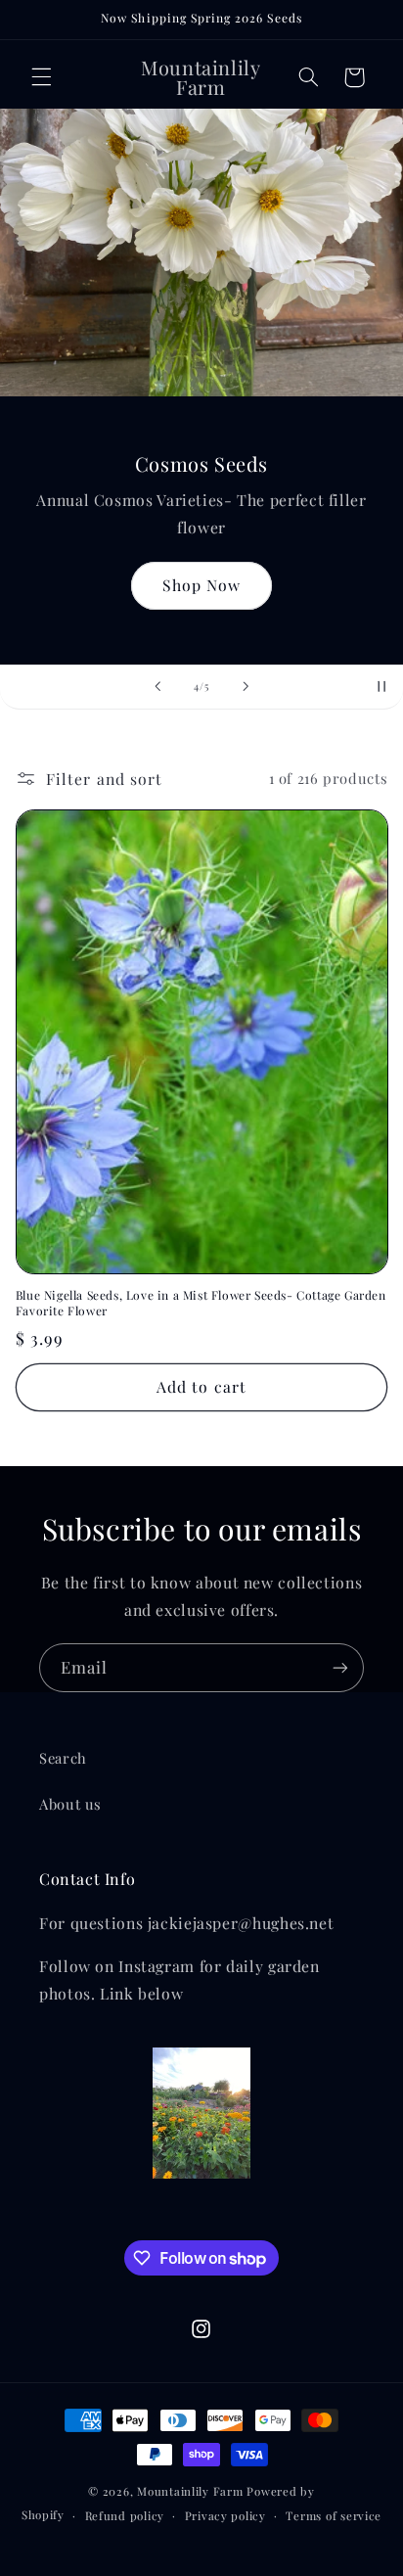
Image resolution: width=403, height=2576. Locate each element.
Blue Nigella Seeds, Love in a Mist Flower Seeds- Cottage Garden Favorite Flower (201, 1303)
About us (70, 1804)
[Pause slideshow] (381, 687)
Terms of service (334, 2516)
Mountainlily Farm (190, 2491)
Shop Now (201, 585)
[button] (41, 77)
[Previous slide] (157, 687)
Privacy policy (225, 2516)
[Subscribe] (340, 1667)
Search (63, 1758)
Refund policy (125, 2516)
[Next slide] (246, 687)
